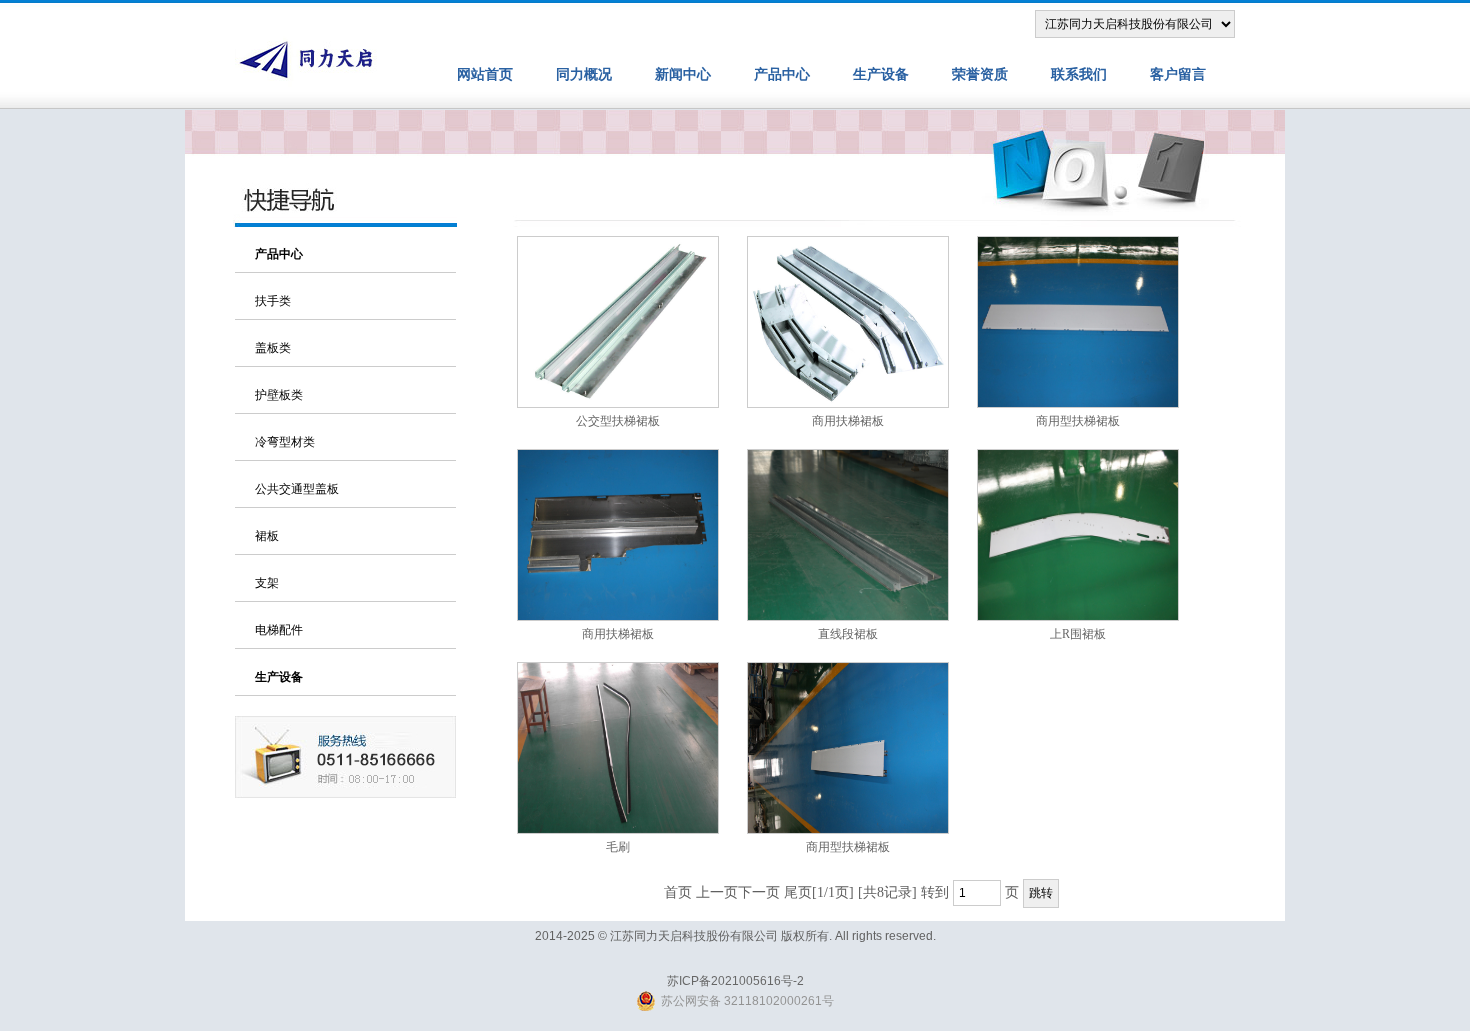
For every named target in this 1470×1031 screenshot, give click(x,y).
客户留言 (1178, 74)
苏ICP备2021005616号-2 (735, 981)
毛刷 (618, 847)
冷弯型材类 (285, 442)
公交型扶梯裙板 (618, 421)
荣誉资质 (980, 74)
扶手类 (273, 301)
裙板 (267, 536)
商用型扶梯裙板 (1078, 421)
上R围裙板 (1078, 634)
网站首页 (485, 74)
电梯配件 (279, 630)
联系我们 (1079, 74)
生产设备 (881, 74)
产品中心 (782, 74)
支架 (267, 583)
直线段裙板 (848, 634)
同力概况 (584, 74)
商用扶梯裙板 (848, 421)
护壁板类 (279, 395)
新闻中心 (683, 74)
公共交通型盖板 (297, 489)
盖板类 (273, 348)
